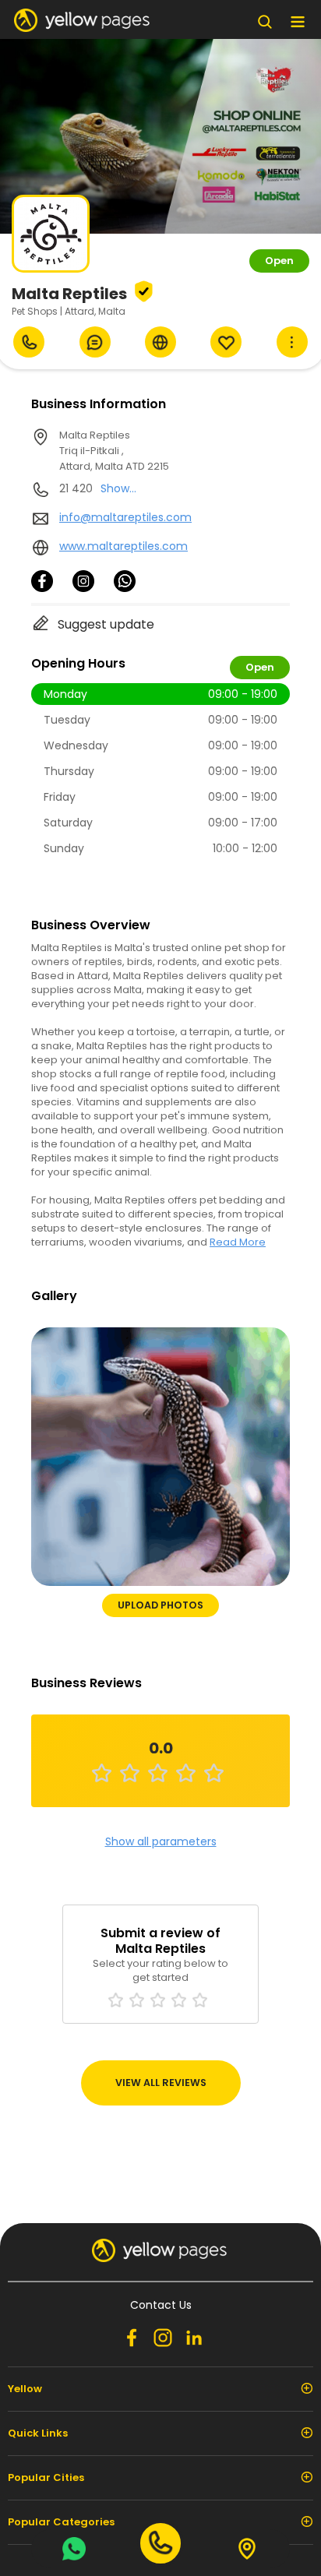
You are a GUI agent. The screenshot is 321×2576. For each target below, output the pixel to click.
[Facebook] (42, 588)
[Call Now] (29, 342)
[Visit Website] (160, 342)
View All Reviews (161, 2083)
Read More (238, 1242)
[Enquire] (95, 342)
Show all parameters (161, 1841)
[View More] (292, 342)
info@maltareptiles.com (125, 517)
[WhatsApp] (125, 588)
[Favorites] (226, 342)
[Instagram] (83, 588)
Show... (118, 488)
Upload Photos (160, 1605)
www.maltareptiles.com (123, 546)
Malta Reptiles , (114, 451)
